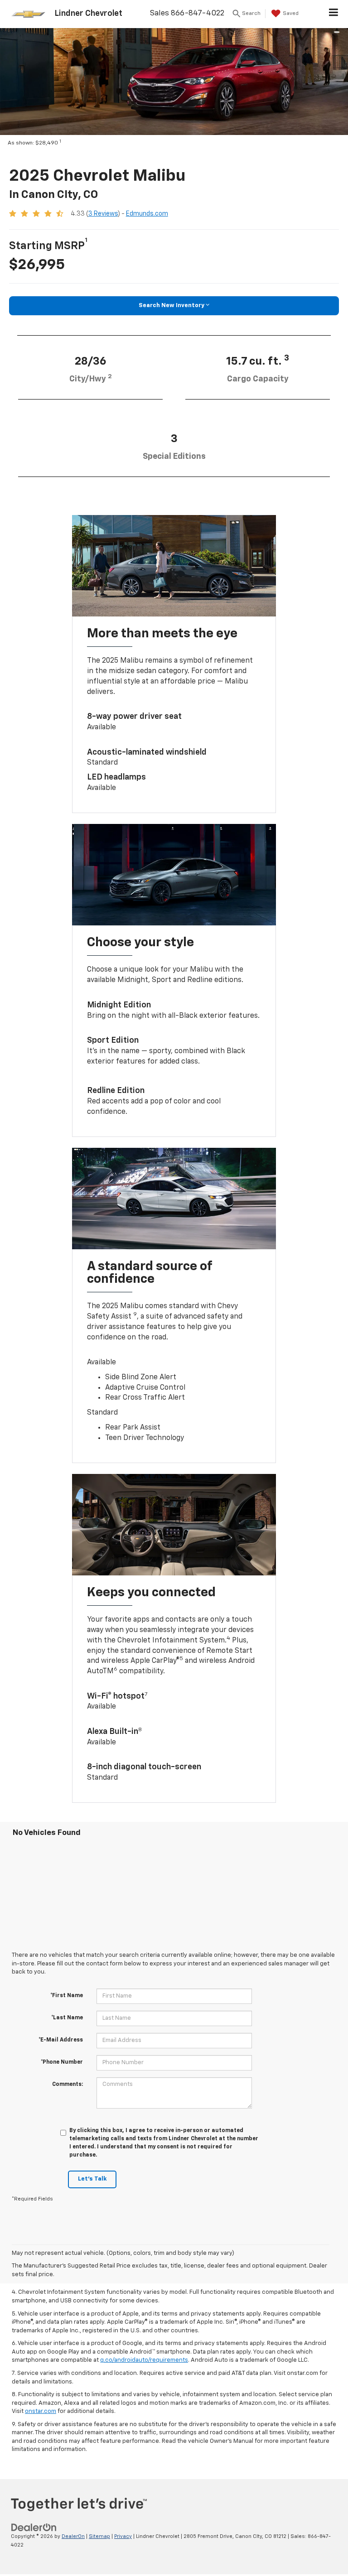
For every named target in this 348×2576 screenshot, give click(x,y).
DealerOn (73, 2536)
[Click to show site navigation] (334, 14)
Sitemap (99, 2536)
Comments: (68, 2085)
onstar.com (41, 2411)
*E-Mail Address (61, 2040)
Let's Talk (92, 2179)
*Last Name (67, 2018)
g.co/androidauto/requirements (144, 2360)
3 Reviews (103, 214)
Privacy (123, 2536)
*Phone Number (62, 2062)
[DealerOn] (34, 2527)
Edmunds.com (147, 214)
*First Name (67, 1996)
